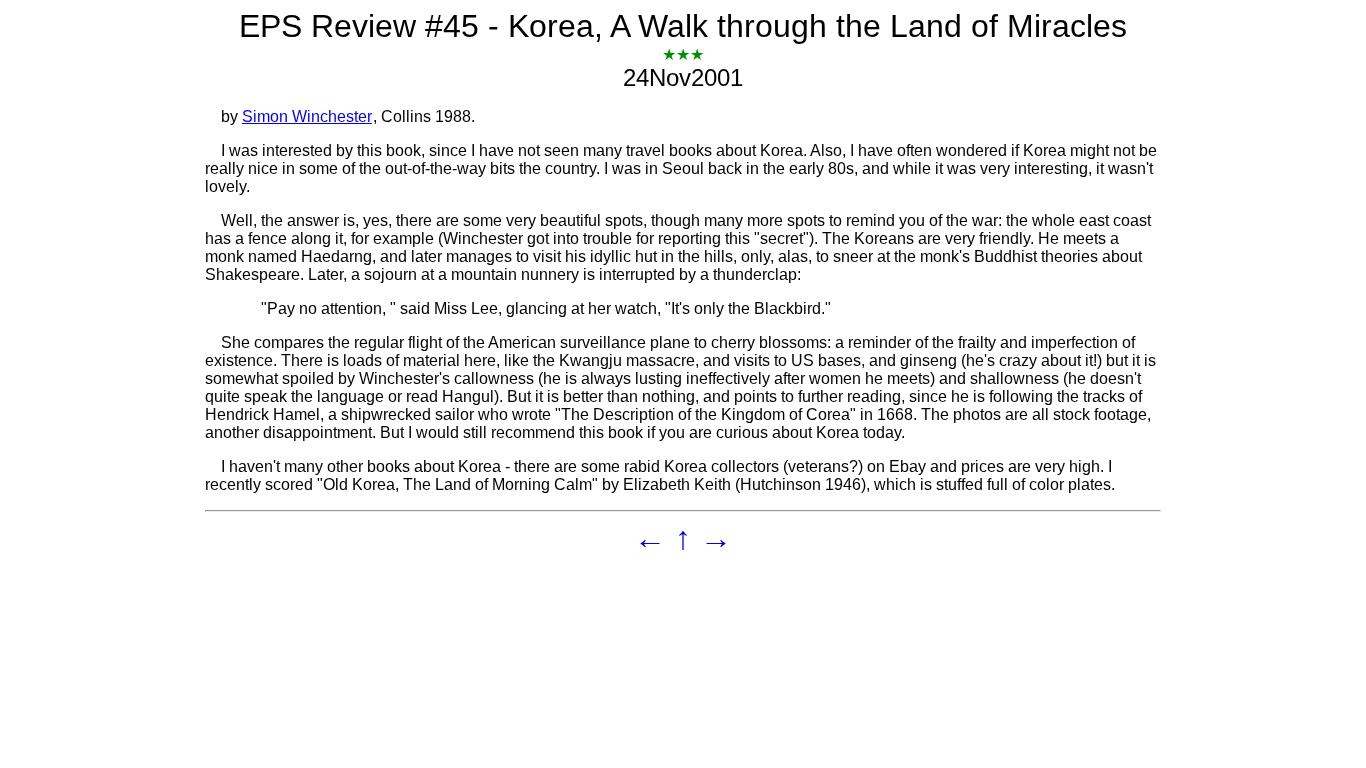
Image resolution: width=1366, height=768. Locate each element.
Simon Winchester (307, 116)
